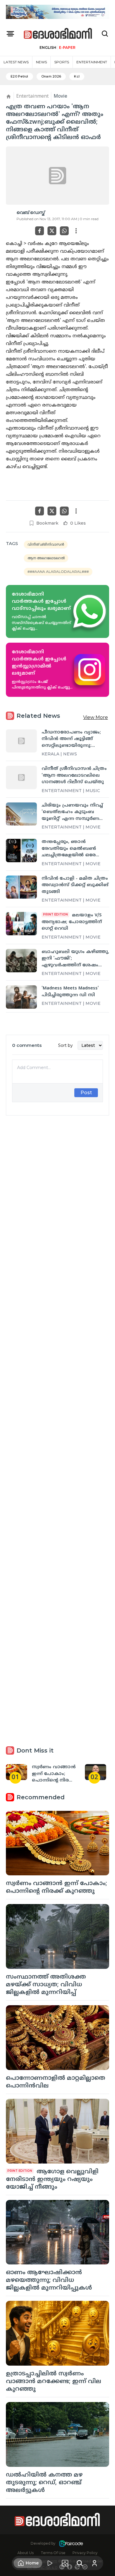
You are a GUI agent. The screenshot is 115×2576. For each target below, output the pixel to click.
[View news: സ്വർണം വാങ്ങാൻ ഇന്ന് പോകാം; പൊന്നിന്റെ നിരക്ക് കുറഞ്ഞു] (57, 1843)
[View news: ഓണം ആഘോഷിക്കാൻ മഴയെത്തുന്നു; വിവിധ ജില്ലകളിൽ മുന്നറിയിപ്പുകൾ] (57, 2232)
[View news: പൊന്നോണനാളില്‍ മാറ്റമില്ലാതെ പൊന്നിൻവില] (57, 2038)
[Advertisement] (57, 1362)
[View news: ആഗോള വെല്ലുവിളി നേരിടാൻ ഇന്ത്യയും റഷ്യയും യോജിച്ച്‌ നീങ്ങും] (57, 2131)
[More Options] (76, 231)
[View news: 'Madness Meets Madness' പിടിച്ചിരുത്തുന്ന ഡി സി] (21, 997)
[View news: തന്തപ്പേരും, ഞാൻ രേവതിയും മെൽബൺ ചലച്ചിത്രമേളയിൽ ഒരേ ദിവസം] (21, 851)
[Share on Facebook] (40, 231)
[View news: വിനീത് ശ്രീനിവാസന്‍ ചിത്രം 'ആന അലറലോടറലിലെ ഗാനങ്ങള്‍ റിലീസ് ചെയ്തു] (21, 777)
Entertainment (92, 62)
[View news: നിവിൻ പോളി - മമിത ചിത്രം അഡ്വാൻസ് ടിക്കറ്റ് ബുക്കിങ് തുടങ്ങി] (21, 887)
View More (96, 717)
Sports (62, 62)
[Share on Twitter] (52, 231)
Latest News (16, 62)
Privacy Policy (85, 2553)
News (41, 62)
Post (86, 1093)
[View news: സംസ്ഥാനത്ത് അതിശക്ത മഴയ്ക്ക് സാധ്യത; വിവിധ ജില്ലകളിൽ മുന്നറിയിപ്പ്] (57, 1936)
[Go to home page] (58, 34)
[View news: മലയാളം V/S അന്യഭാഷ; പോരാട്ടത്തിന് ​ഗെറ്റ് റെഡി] (21, 924)
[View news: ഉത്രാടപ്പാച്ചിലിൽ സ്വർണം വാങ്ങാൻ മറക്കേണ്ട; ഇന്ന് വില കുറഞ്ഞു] (57, 2333)
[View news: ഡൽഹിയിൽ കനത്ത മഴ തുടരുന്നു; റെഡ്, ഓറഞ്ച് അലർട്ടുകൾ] (57, 2434)
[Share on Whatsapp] (64, 231)
